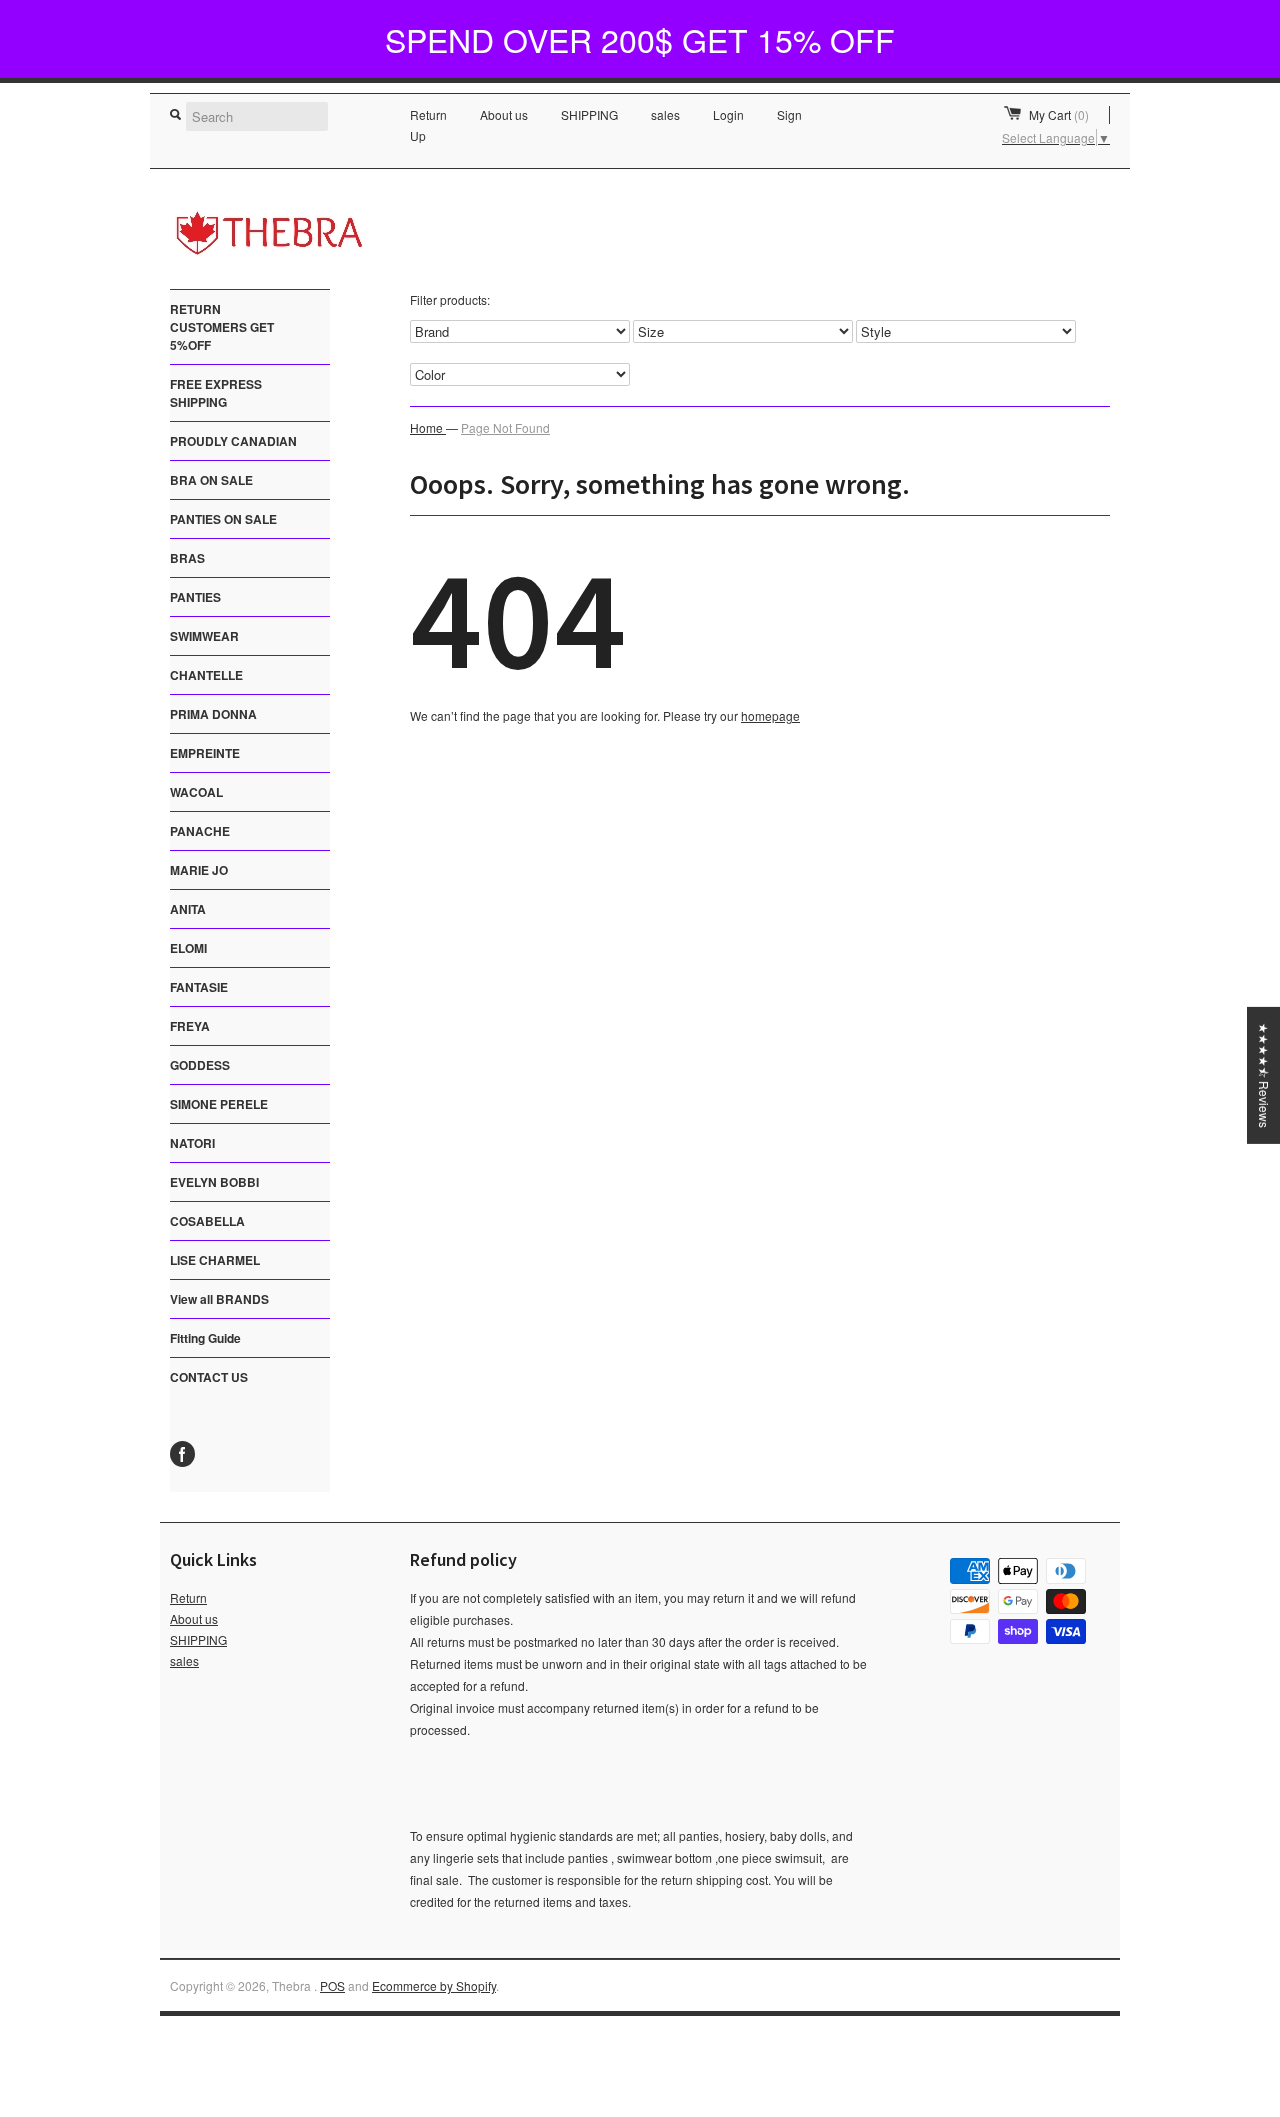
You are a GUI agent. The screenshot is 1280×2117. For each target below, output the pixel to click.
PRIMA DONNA (213, 714)
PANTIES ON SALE (223, 519)
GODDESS (200, 1065)
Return (428, 114)
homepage (770, 715)
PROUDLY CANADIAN (233, 441)
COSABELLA (207, 1221)
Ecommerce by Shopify (434, 1985)
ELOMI (188, 948)
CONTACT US (209, 1377)
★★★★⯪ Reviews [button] (1264, 1074)
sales (665, 114)
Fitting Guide (205, 1338)
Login (728, 114)
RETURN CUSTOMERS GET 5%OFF (222, 327)
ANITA (188, 909)
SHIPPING (589, 114)
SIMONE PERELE (219, 1104)
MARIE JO (199, 870)
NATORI (192, 1143)
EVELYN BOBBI (214, 1182)
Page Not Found (505, 427)
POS (332, 1985)
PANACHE (200, 831)
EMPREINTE (205, 753)
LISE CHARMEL (215, 1260)
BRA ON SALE (211, 480)
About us (504, 114)
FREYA (190, 1026)
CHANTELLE (206, 675)
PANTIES (195, 597)
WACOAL (196, 792)
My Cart (1059, 114)
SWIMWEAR (204, 636)
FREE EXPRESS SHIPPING (216, 393)
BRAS (187, 558)
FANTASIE (199, 987)
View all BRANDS (219, 1299)
